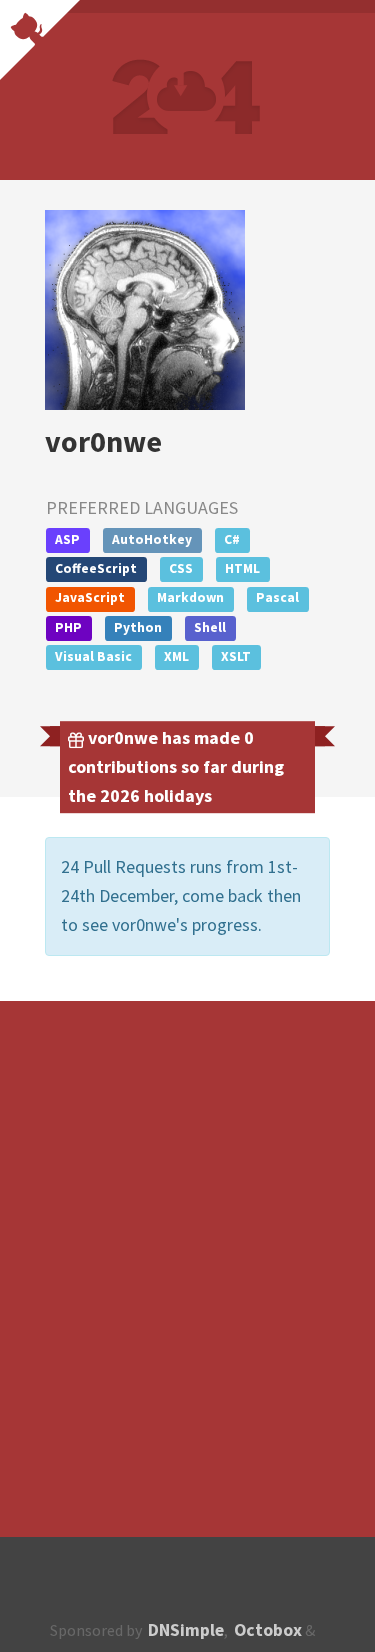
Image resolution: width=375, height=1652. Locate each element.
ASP (67, 539)
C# (232, 539)
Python (138, 627)
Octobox (268, 1630)
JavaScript (90, 597)
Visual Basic (93, 656)
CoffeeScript (96, 568)
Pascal (277, 597)
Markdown (190, 597)
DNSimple (186, 1630)
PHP (68, 627)
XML (176, 656)
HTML (242, 568)
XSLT (236, 656)
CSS (181, 568)
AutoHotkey (152, 539)
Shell (210, 627)
